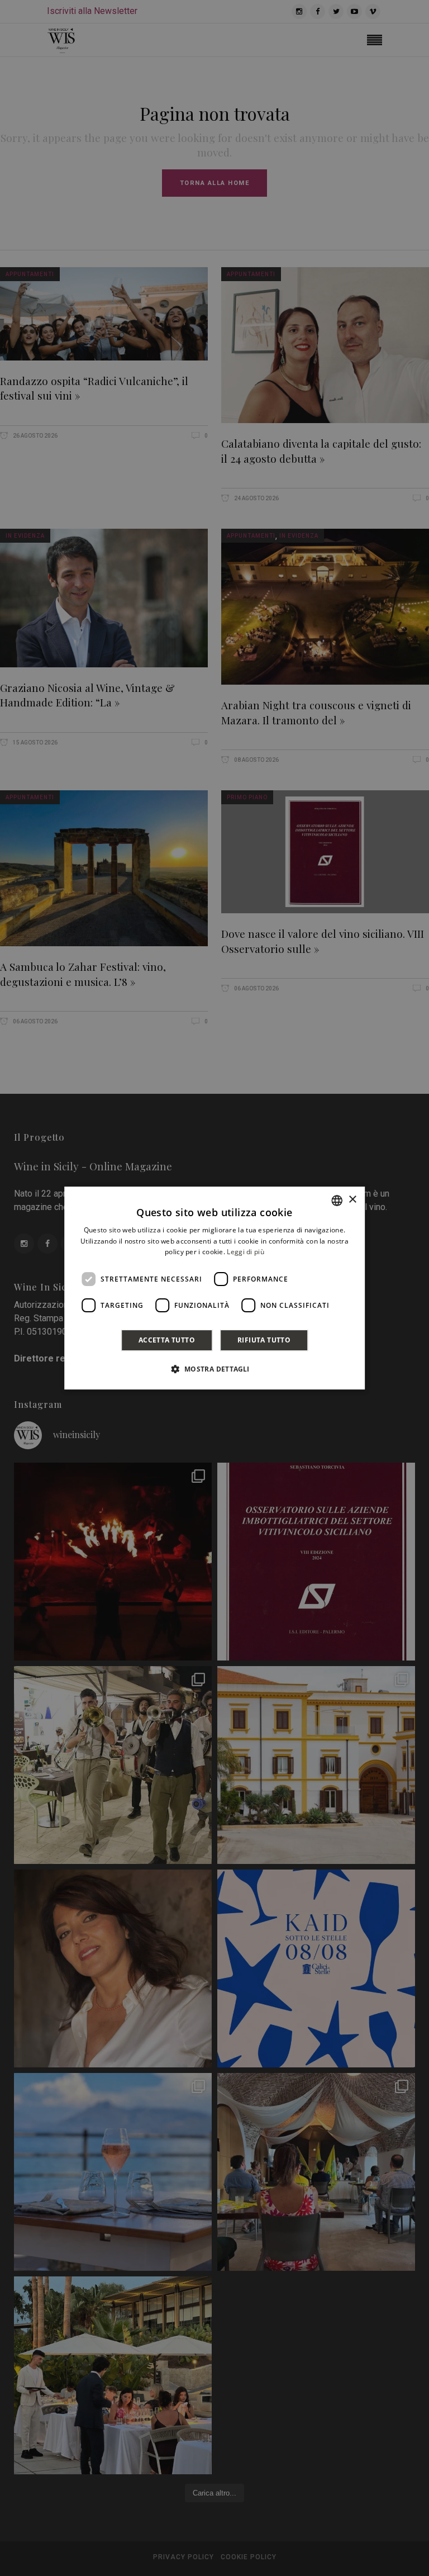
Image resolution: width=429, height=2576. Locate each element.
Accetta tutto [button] (167, 1340)
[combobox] (337, 1201)
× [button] (352, 1200)
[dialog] (214, 1288)
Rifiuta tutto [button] (264, 1340)
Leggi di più (246, 1252)
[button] (214, 1369)
